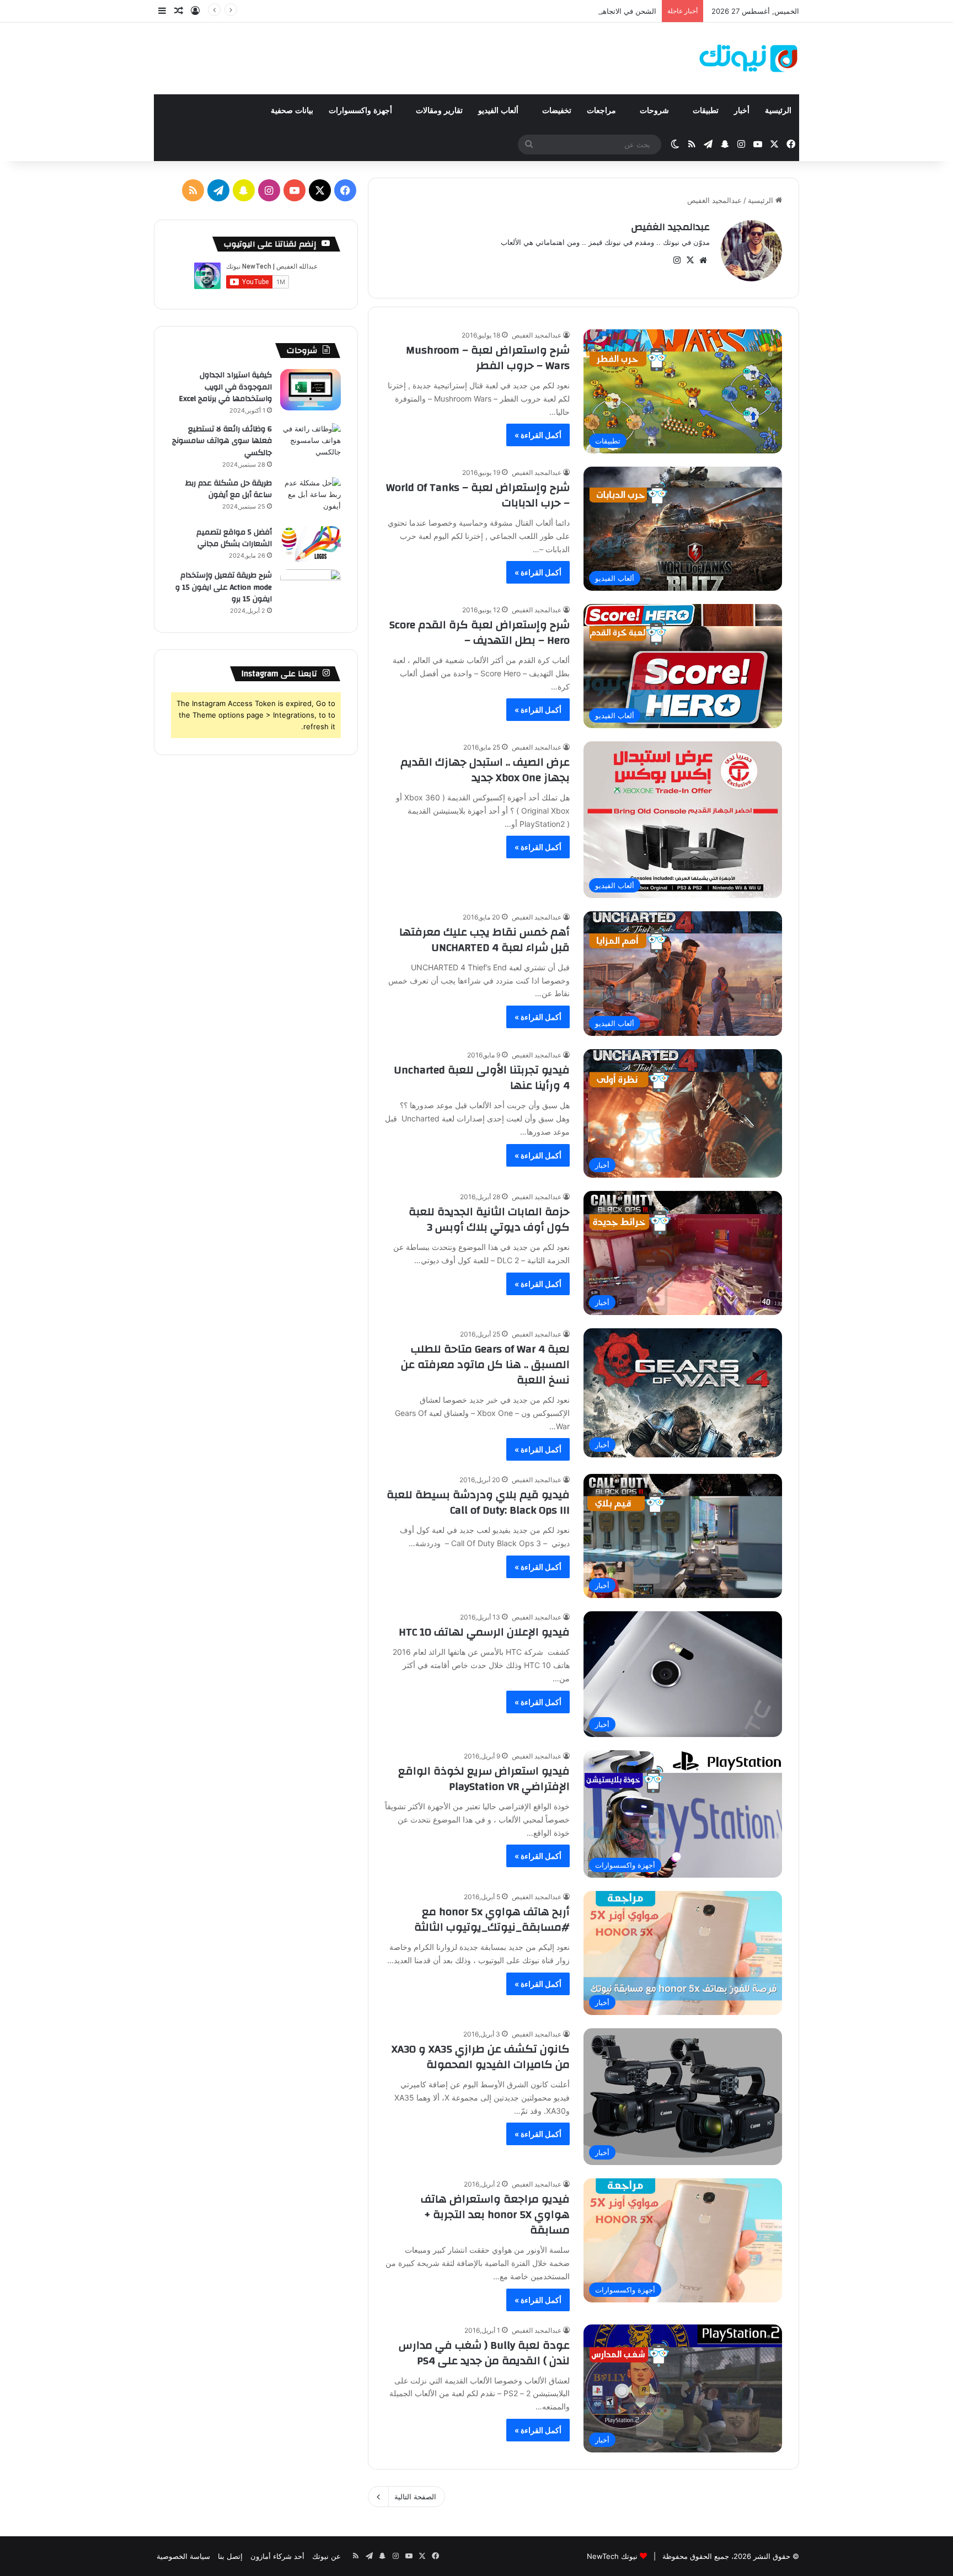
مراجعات (603, 111)
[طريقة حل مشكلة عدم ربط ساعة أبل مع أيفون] (310, 498)
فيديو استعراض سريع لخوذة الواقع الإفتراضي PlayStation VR (484, 1779)
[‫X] (690, 260)
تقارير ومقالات (439, 111)
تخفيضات (557, 111)
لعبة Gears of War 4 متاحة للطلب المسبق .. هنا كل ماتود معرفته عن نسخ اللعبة (485, 1364)
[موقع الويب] (703, 260)
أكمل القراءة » (538, 435)
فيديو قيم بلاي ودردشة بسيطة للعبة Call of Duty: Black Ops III (478, 1502)
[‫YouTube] (295, 190)
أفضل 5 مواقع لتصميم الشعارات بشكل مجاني (234, 538)
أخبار (742, 111)
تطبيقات (706, 111)
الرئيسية (778, 111)
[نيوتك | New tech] (749, 58)
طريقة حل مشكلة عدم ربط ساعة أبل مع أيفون (229, 489)
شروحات (655, 111)
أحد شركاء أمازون (277, 2556)
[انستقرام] (677, 260)
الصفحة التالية (415, 2497)
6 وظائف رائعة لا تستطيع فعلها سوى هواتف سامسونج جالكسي (222, 441)
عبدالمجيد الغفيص (670, 227)
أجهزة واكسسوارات (362, 111)
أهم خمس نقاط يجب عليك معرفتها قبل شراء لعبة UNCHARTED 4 (484, 940)
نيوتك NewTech (612, 2556)
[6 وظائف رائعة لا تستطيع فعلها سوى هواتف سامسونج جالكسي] (310, 444)
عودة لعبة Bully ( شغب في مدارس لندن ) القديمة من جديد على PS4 (484, 2353)
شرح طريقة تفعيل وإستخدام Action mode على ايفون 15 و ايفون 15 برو (224, 587)
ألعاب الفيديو (499, 111)
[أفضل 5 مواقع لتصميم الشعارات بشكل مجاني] (310, 544)
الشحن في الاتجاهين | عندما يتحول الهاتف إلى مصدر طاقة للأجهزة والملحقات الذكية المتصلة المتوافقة (502, 11)
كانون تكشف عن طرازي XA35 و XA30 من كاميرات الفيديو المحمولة (481, 2057)
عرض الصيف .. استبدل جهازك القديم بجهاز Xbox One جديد (485, 770)
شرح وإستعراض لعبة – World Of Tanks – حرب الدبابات (478, 495)
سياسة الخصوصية (183, 2556)
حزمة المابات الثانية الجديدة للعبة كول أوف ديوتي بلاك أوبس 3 (489, 1219)
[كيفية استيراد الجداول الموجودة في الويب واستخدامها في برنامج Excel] (310, 390)
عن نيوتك (326, 2556)
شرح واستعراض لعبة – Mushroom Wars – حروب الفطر (488, 358)
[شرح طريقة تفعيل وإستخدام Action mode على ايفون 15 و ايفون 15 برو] (310, 590)
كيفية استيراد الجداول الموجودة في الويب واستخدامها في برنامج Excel (225, 387)
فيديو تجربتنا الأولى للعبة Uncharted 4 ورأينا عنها (482, 1078)
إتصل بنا (230, 2556)
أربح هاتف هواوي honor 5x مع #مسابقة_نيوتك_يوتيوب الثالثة (492, 1919)
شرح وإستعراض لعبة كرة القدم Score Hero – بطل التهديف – (480, 632)
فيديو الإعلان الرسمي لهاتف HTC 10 (484, 1632)
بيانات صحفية (292, 111)
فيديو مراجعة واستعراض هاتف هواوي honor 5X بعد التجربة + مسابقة (495, 2214)
